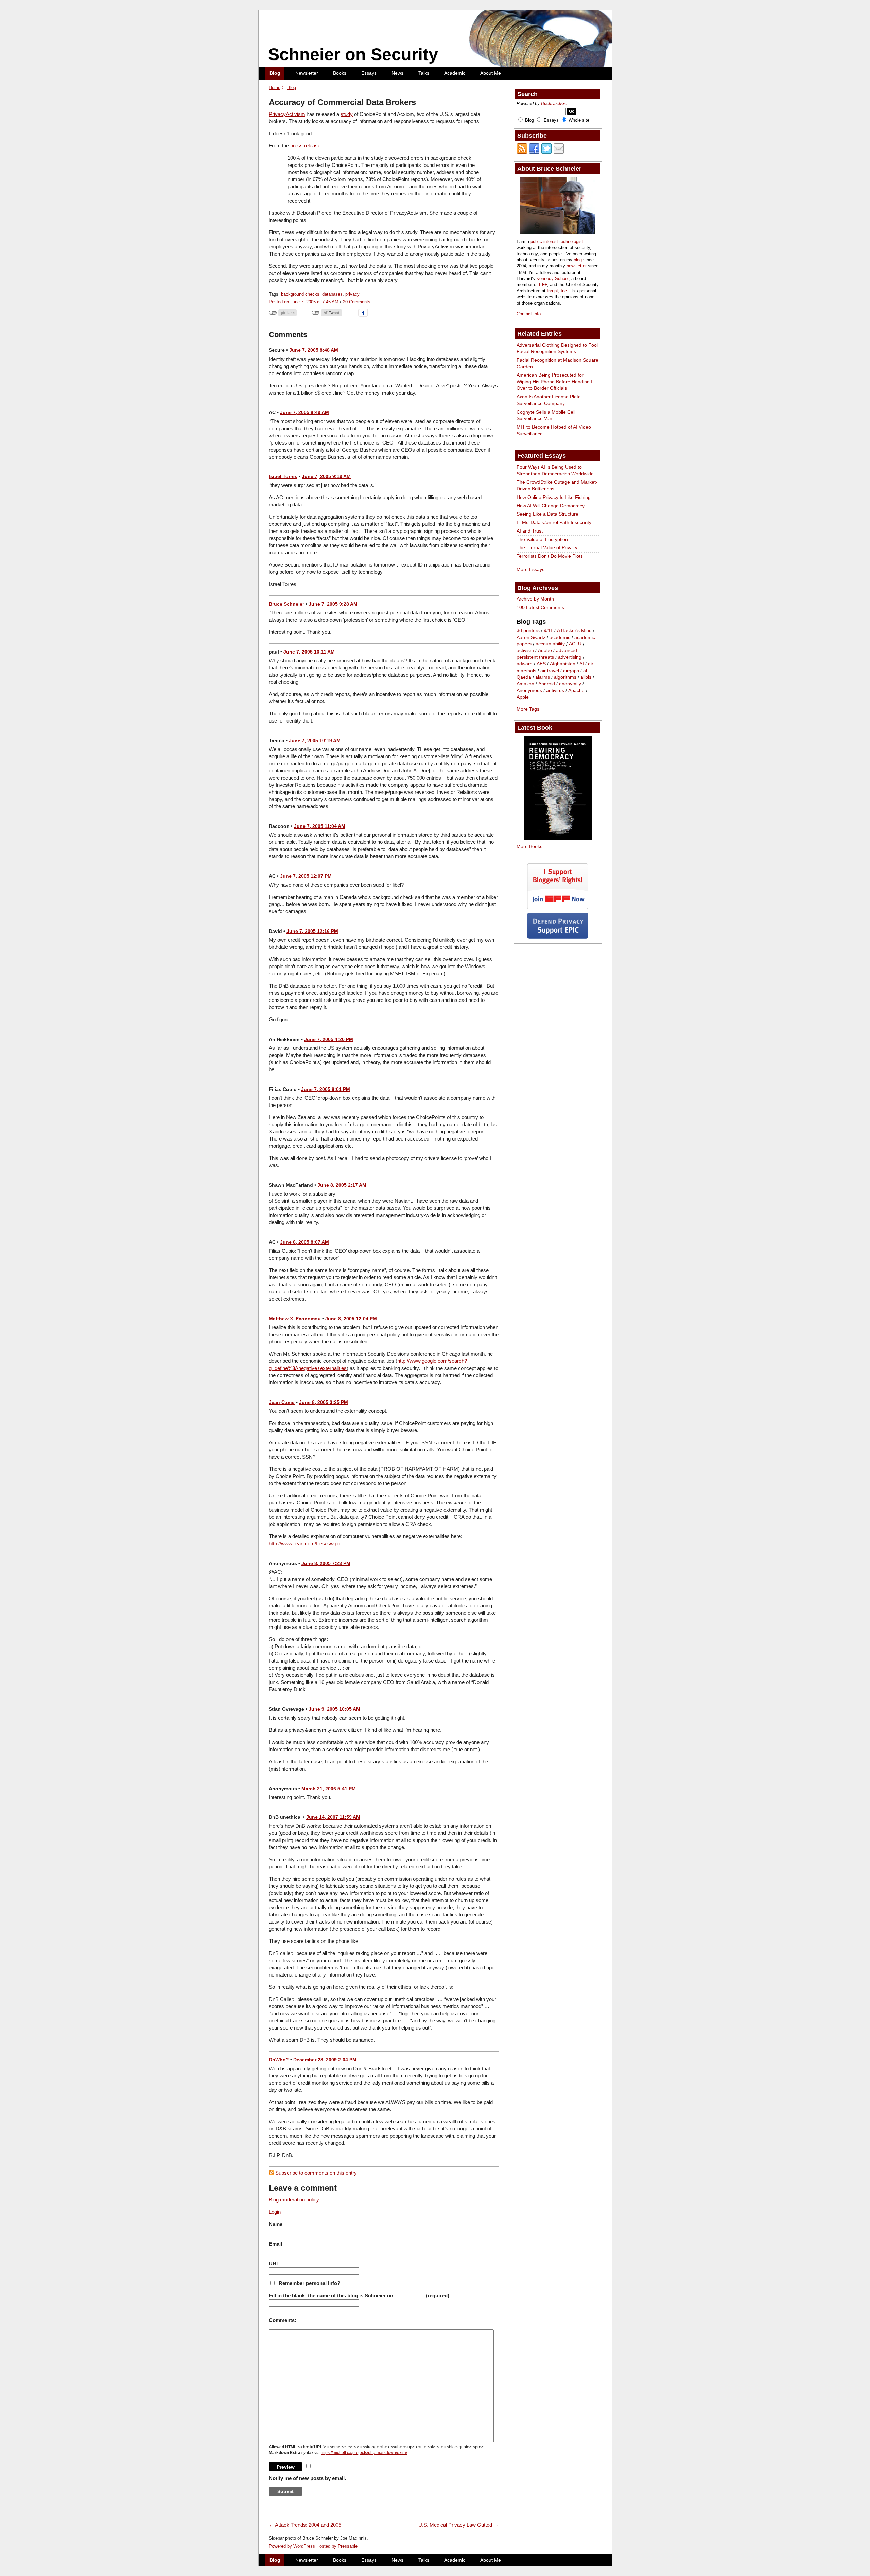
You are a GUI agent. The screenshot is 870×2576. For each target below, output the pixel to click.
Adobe (545, 650)
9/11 (548, 630)
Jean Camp (282, 1402)
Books (340, 73)
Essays (369, 73)
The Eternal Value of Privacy (547, 547)
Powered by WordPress (292, 2546)
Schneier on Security (353, 54)
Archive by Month (535, 599)
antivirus (555, 691)
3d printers (528, 630)
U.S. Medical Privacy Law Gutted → (458, 2525)
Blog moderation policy (294, 2200)
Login (275, 2212)
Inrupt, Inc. (558, 291)
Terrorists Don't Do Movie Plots (550, 556)
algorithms (565, 677)
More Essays (530, 569)
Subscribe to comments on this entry (316, 2173)
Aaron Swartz (531, 637)
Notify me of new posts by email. (307, 2478)
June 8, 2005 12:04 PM (351, 1319)
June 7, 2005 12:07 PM (306, 876)
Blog (275, 73)
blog (578, 260)
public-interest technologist (557, 241)
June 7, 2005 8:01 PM (326, 1089)
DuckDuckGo (554, 103)
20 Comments (357, 302)
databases (332, 294)
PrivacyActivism (287, 114)
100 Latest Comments (540, 607)
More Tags (528, 709)
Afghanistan (563, 664)
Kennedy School (552, 279)
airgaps (571, 671)
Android (547, 684)
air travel (550, 671)
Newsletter (307, 73)
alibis (586, 677)
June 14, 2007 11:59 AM (333, 1817)
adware (525, 664)
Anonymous (529, 691)
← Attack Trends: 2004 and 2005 (305, 2525)
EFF (543, 285)
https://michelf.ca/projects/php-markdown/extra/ (364, 2453)
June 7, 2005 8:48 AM (314, 350)
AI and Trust (530, 531)
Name (276, 2224)
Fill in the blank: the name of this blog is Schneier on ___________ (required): (360, 2295)
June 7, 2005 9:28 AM (333, 604)
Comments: (283, 2320)
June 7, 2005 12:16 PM (312, 931)
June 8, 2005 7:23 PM (326, 1563)
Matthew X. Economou (295, 1319)
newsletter (577, 266)
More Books (529, 846)
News (397, 73)
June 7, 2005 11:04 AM (320, 826)
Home (275, 88)
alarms (543, 677)
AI (582, 664)
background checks (300, 294)
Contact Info (529, 314)
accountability (550, 644)
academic (560, 637)
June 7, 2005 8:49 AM (304, 412)
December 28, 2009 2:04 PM (325, 2060)
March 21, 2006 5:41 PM (329, 1789)
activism (525, 650)
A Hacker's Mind (574, 630)
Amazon (525, 684)
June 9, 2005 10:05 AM (334, 1709)
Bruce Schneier (286, 604)
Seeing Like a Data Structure (547, 514)
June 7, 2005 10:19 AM (315, 741)
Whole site (579, 120)
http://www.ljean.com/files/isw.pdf (305, 1543)
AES (541, 664)
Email (275, 2244)
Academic (455, 73)
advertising (570, 657)
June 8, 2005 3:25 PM (324, 1402)
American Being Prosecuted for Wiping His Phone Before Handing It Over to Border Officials (555, 381)
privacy (352, 294)
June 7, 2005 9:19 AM (326, 476)
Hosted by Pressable (337, 2546)
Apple (523, 697)
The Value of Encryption (542, 539)
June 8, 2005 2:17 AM (342, 1185)
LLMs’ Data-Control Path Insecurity (554, 522)
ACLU (575, 644)
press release (305, 146)
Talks (424, 73)
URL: (275, 2264)
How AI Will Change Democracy (551, 506)
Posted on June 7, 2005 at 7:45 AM (304, 302)
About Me (491, 73)
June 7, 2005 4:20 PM (329, 1039)
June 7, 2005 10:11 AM (309, 652)
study (347, 114)
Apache (576, 691)
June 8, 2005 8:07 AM (304, 1242)
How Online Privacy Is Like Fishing (554, 497)
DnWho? (279, 2060)
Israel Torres (283, 476)
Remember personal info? (309, 2283)
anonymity (570, 684)
